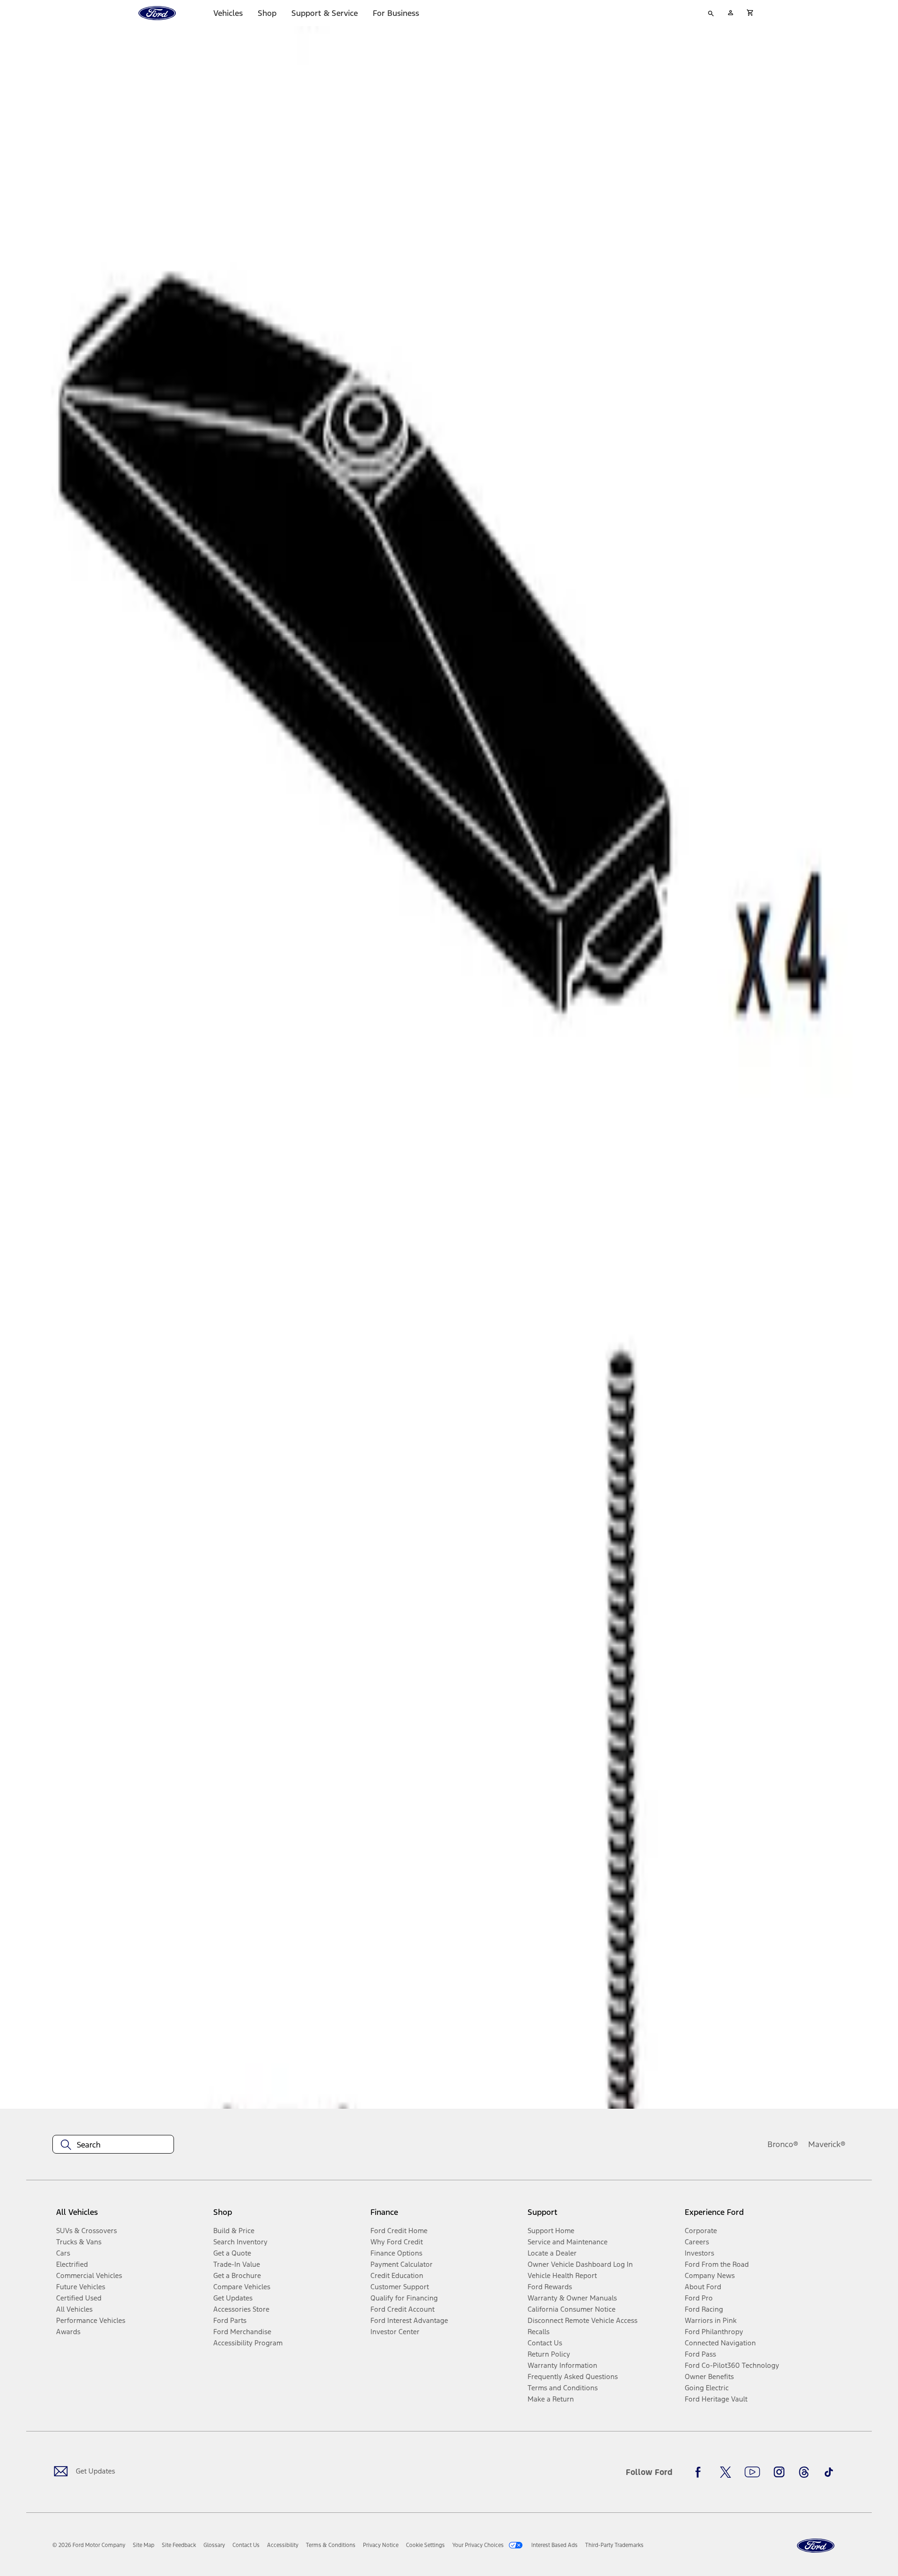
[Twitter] (725, 2472)
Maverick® (827, 2144)
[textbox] (113, 2145)
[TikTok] (829, 2472)
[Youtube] (752, 2472)
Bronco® (783, 2144)
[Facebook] (701, 2472)
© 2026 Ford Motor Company (89, 2545)
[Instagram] (779, 2472)
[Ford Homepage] (816, 2546)
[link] (144, 2545)
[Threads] (804, 2472)
